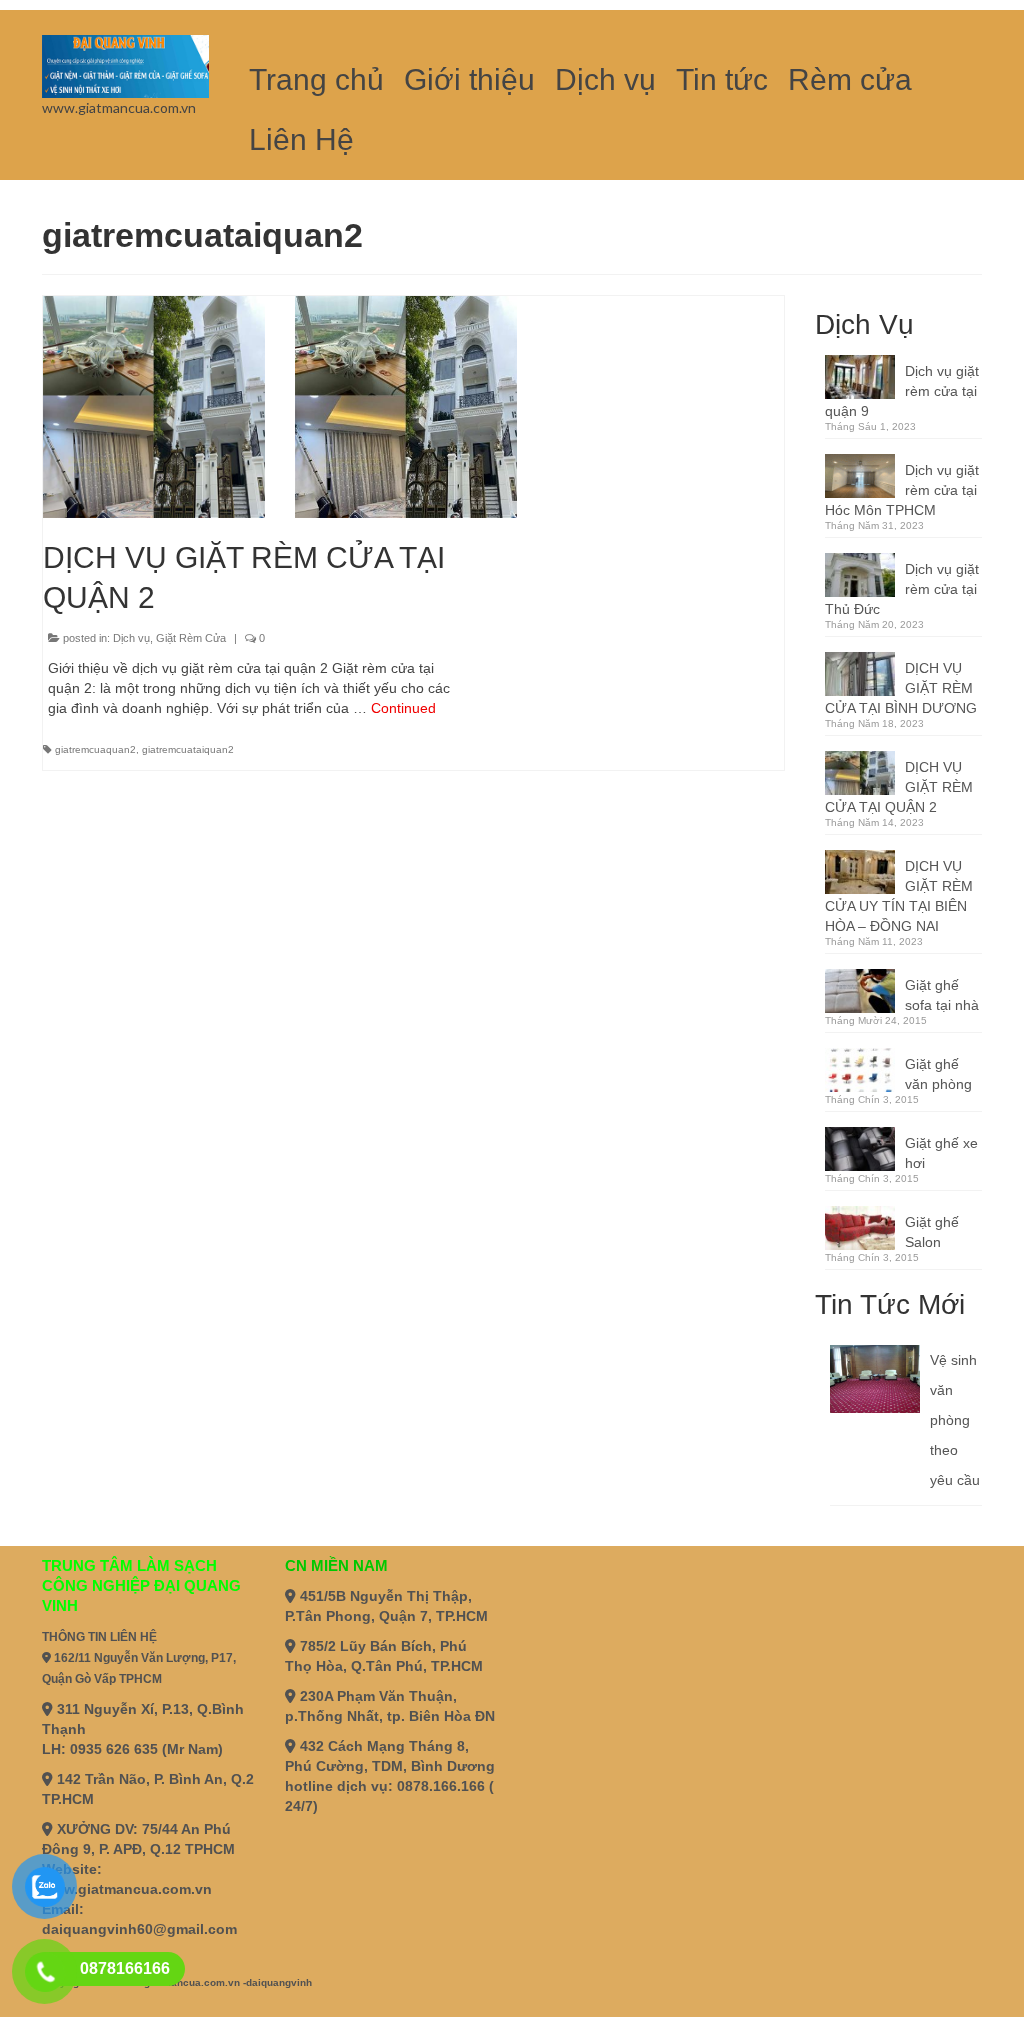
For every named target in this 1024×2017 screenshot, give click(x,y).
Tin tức (722, 79)
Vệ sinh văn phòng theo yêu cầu (955, 1420)
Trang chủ (316, 79)
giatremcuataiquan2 (188, 749)
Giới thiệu (469, 79)
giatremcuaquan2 (95, 749)
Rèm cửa (850, 79)
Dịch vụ (605, 79)
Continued (403, 708)
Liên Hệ (301, 139)
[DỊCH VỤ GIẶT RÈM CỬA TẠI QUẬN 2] (406, 407)
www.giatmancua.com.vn (127, 1889)
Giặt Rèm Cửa (191, 638)
